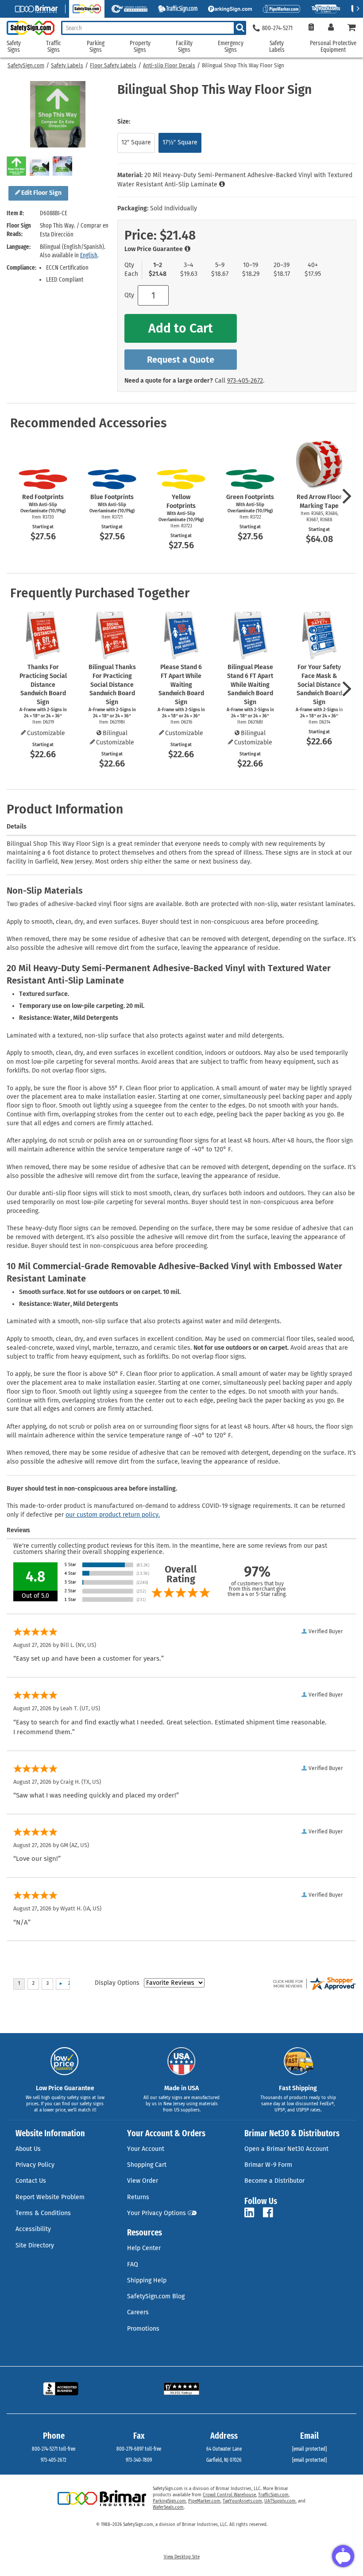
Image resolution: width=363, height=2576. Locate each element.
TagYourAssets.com (242, 2501)
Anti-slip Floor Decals (169, 66)
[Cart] (352, 28)
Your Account (146, 2149)
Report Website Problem (50, 2197)
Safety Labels (67, 66)
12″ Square (136, 142)
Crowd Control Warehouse (229, 2495)
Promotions (143, 2329)
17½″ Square (180, 142)
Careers (138, 2312)
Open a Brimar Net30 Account (286, 2149)
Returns (138, 2197)
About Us (28, 2149)
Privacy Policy (35, 2165)
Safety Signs (14, 47)
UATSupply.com (280, 2501)
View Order (143, 2181)
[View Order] (311, 28)
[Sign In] (331, 28)
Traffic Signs (54, 47)
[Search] (240, 28)
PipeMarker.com (204, 2501)
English (89, 255)
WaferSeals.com (168, 2507)
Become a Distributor (274, 2181)
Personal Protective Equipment (333, 47)
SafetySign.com (26, 66)
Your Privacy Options (156, 2213)
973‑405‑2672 (245, 381)
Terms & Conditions (43, 2213)
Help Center (144, 2248)
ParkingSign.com (169, 2501)
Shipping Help (147, 2280)
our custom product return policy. (113, 1515)
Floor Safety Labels (113, 66)
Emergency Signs (231, 47)
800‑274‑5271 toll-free (54, 2449)
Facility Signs (184, 47)
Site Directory (35, 2245)
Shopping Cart (147, 2165)
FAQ (133, 2264)
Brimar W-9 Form (268, 2165)
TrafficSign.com (273, 2495)
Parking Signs (96, 47)
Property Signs (140, 47)
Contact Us (31, 2181)
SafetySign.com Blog (156, 2296)
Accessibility (33, 2229)
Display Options (117, 1983)
